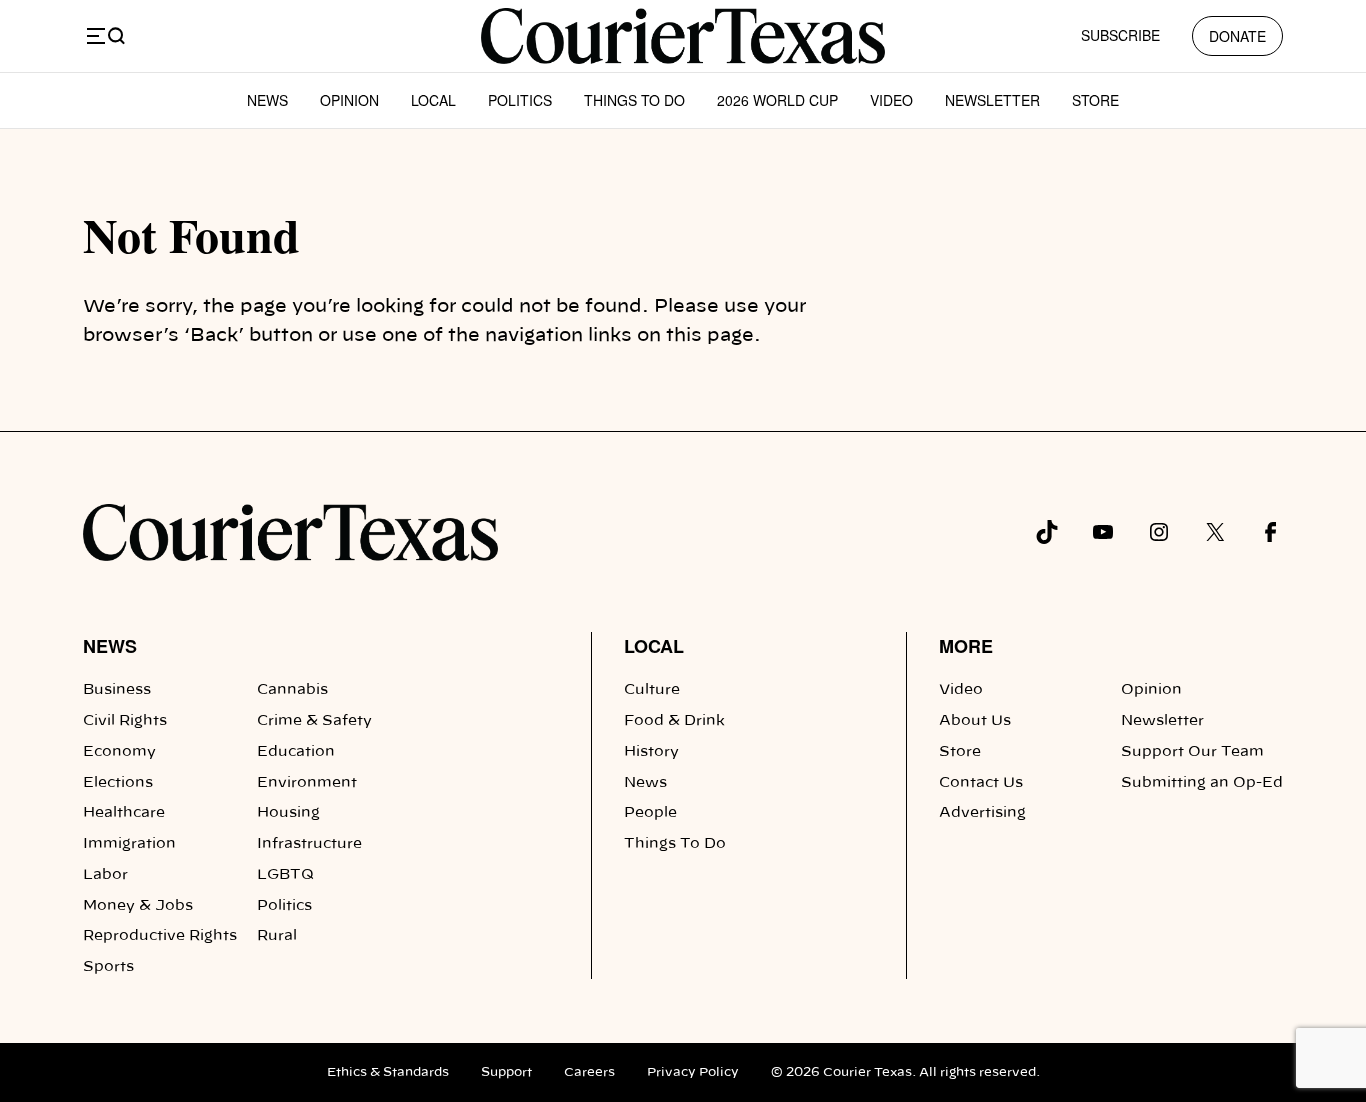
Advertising (982, 813)
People (650, 813)
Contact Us (981, 783)
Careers (589, 1072)
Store (1095, 100)
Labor (105, 875)
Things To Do (634, 100)
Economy (119, 752)
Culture (652, 690)
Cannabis (292, 690)
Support (506, 1072)
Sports (108, 967)
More (966, 646)
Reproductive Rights (160, 936)
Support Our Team (1192, 752)
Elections (118, 783)
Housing (288, 813)
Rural (277, 936)
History (651, 752)
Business (117, 690)
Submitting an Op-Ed (1202, 783)
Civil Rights (125, 721)
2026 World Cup (777, 100)
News (267, 100)
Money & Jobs (138, 906)
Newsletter (992, 100)
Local (433, 100)
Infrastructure (309, 844)
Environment (307, 783)
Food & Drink (674, 721)
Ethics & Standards (388, 1072)
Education (296, 752)
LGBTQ (285, 875)
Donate (1237, 36)
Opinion (349, 100)
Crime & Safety (314, 721)
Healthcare (124, 813)
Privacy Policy (693, 1072)
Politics (520, 100)
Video (891, 100)
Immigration (129, 844)
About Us (975, 721)
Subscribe (1120, 35)
